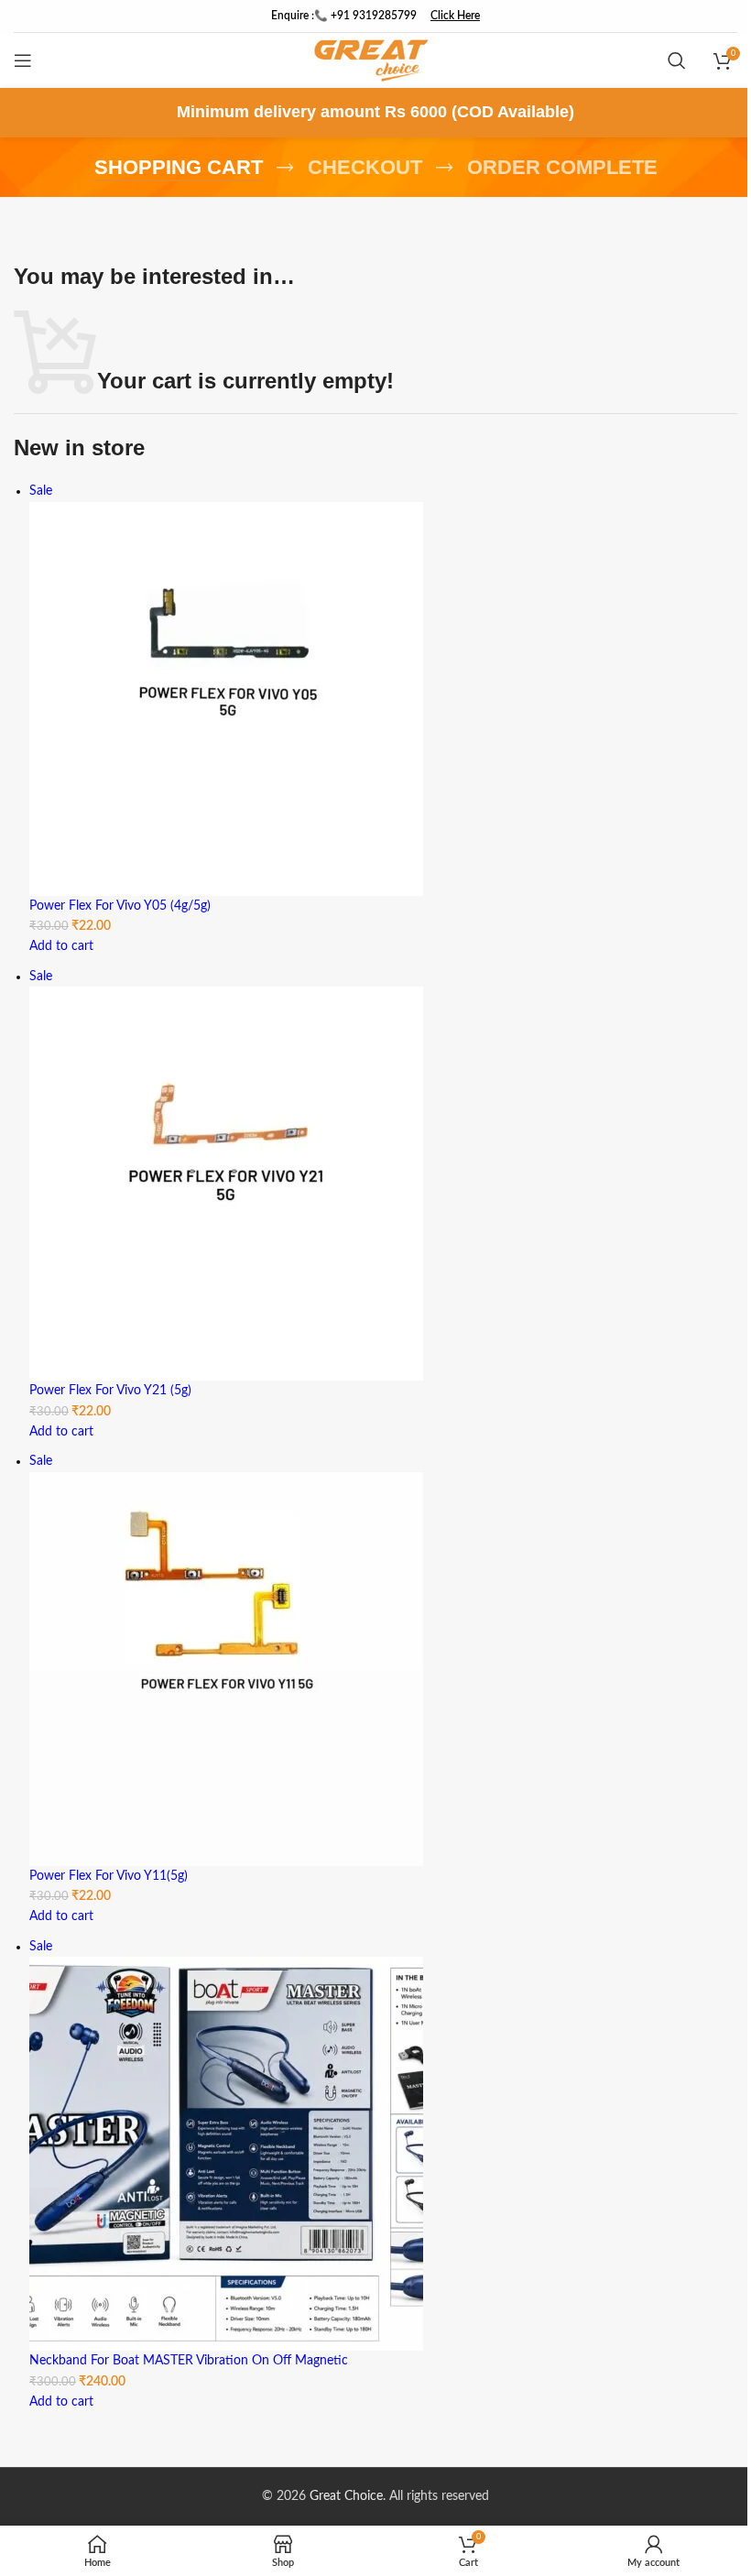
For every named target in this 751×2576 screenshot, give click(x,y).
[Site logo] (371, 60)
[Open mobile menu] (23, 60)
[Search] (677, 60)
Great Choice (346, 2496)
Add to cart (61, 946)
